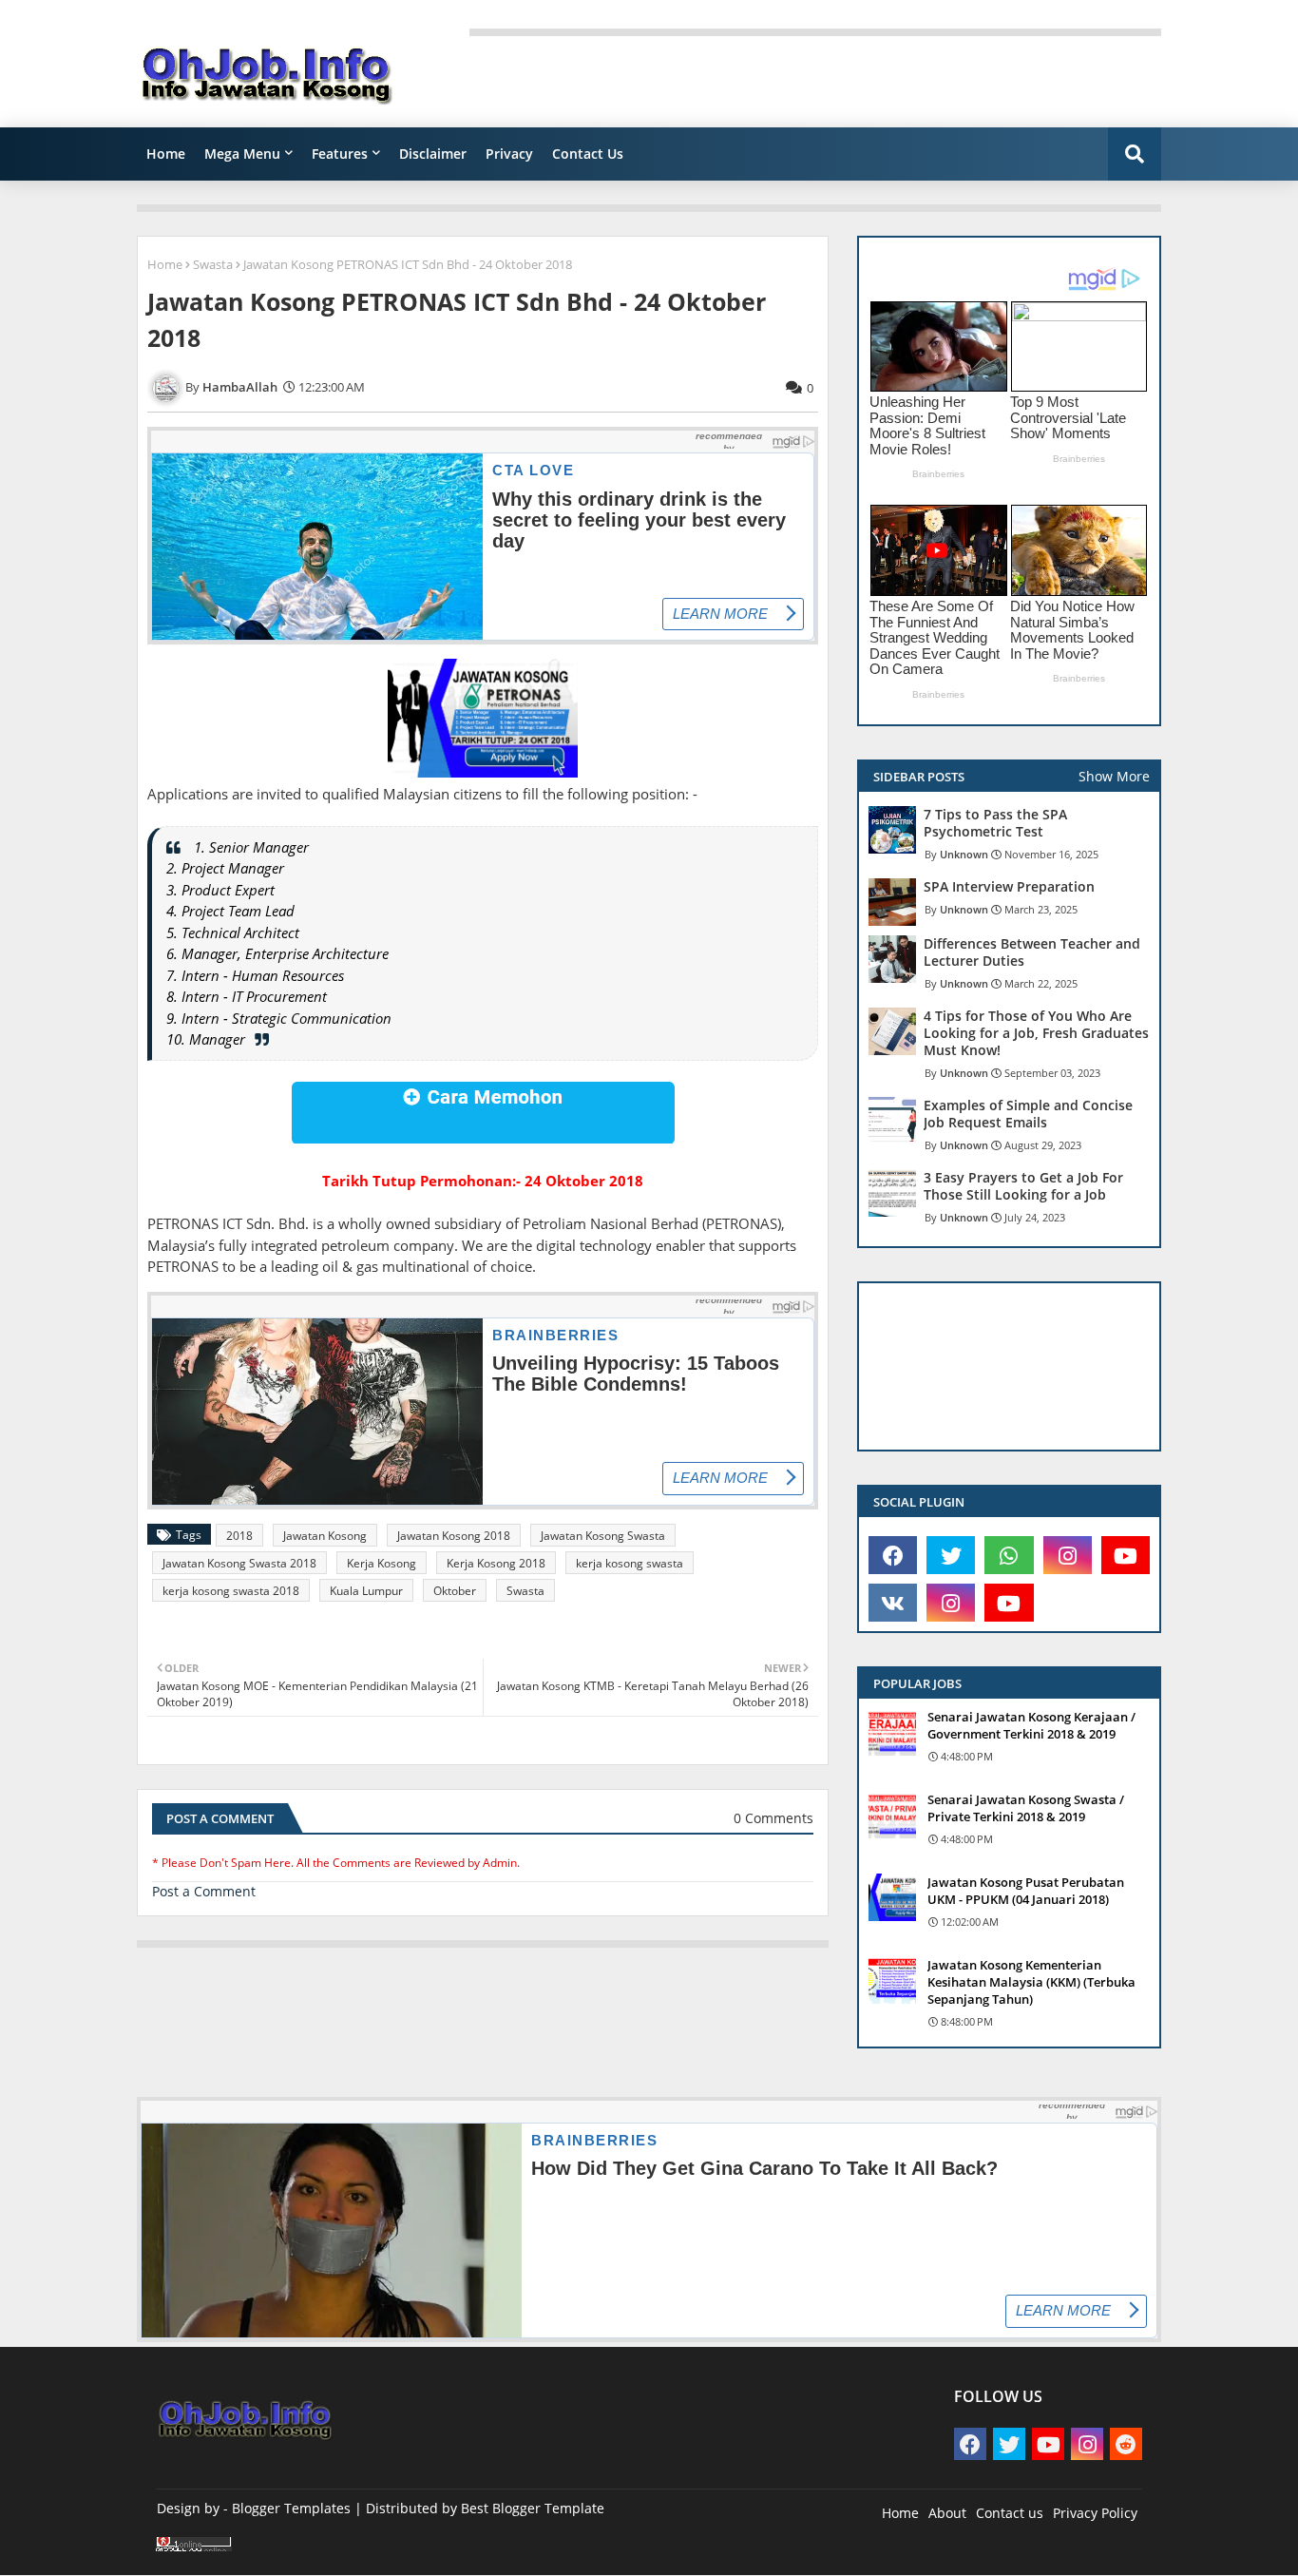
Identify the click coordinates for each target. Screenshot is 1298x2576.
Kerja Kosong (382, 1563)
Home (166, 154)
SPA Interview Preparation (1009, 887)
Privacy (509, 154)
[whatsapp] (1009, 1555)
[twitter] (951, 1555)
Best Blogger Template (533, 2508)
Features (340, 154)
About (947, 2513)
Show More (1114, 776)
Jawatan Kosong (325, 1536)
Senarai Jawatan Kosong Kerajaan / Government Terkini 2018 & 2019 (1031, 1725)
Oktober (455, 1591)
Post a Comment (204, 1891)
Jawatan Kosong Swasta (603, 1536)
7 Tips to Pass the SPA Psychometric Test (995, 823)
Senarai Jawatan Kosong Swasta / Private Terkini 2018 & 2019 (1026, 1808)
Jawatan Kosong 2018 (454, 1536)
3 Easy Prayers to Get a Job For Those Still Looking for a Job (1023, 1186)
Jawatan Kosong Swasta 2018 (239, 1563)
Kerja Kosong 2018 (496, 1563)
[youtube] (1126, 1555)
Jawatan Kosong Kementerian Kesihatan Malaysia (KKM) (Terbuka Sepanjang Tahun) (1031, 1982)
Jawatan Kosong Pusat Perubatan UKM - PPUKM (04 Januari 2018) (1026, 1891)
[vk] (893, 1603)
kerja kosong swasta (630, 1563)
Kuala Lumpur (366, 1591)
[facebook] (893, 1555)
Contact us (1010, 2513)
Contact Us (588, 154)
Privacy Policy (1095, 2513)
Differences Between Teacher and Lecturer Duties (1032, 952)
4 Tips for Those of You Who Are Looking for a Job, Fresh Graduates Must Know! (1036, 1033)
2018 (239, 1536)
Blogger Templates (291, 2508)
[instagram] (1068, 1555)
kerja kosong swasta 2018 (231, 1591)
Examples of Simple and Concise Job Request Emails (1028, 1114)
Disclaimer (433, 154)
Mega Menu (242, 154)
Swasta (213, 264)
